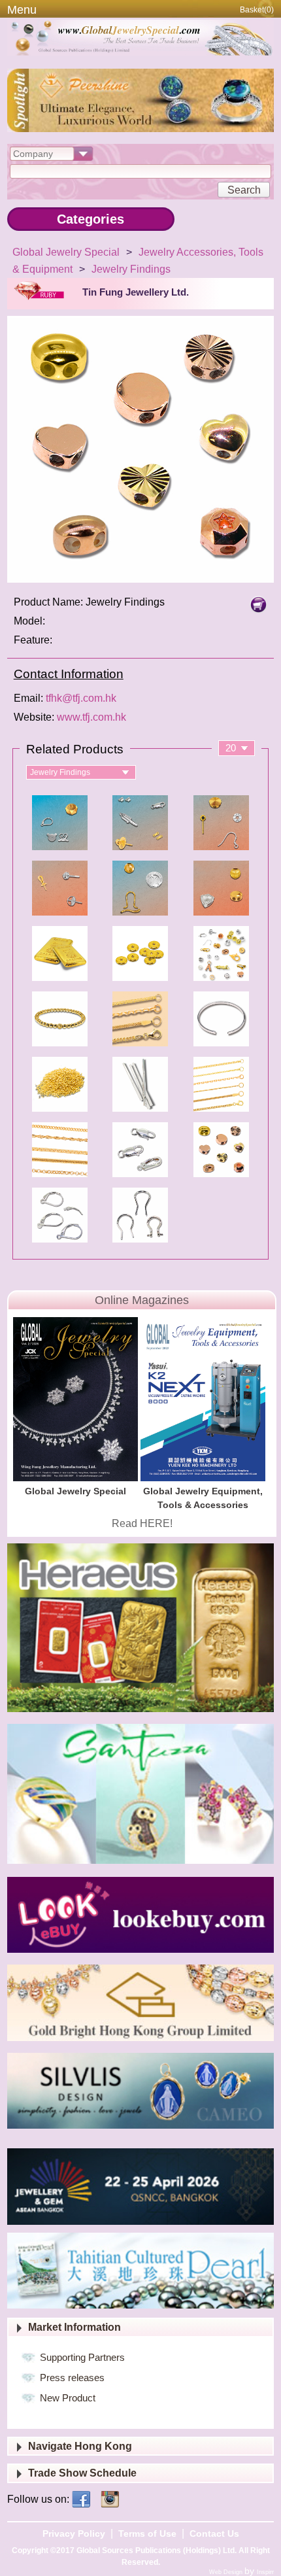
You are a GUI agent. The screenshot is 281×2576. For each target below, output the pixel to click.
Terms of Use (147, 2533)
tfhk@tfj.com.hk (81, 698)
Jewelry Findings (131, 269)
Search (244, 190)
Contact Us (214, 2533)
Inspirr (265, 2572)
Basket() (257, 10)
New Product (68, 2398)
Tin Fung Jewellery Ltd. (136, 292)
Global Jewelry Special (66, 252)
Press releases (72, 2378)
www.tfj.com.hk (91, 717)
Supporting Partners (82, 2357)
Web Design (227, 2572)
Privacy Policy (74, 2533)
